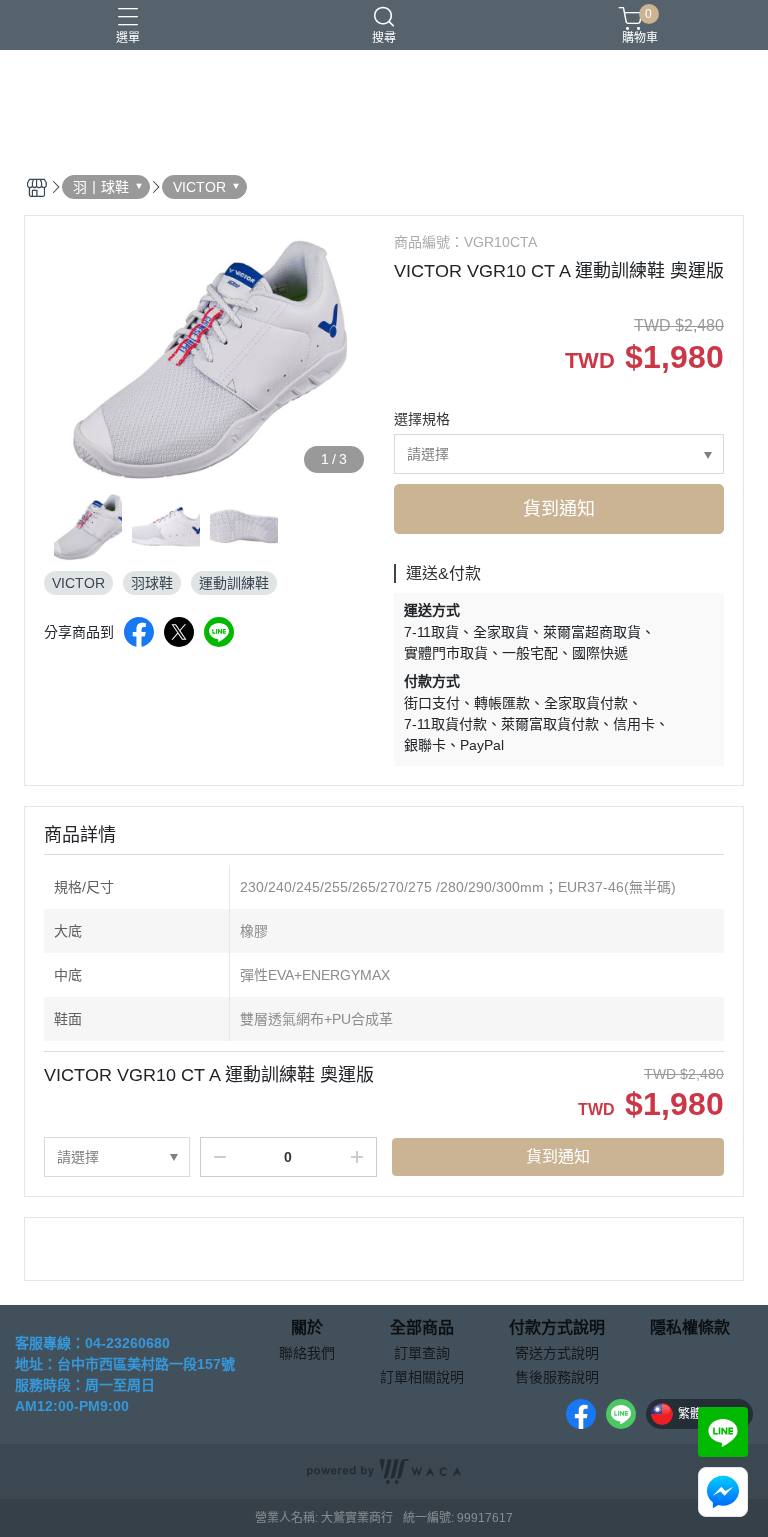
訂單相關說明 (422, 1377)
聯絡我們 (307, 1353)
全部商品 (422, 1328)
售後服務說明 (557, 1377)
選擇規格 (422, 419)
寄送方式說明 (557, 1353)
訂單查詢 (422, 1353)
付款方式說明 (557, 1328)
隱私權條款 (690, 1328)
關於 (307, 1328)
